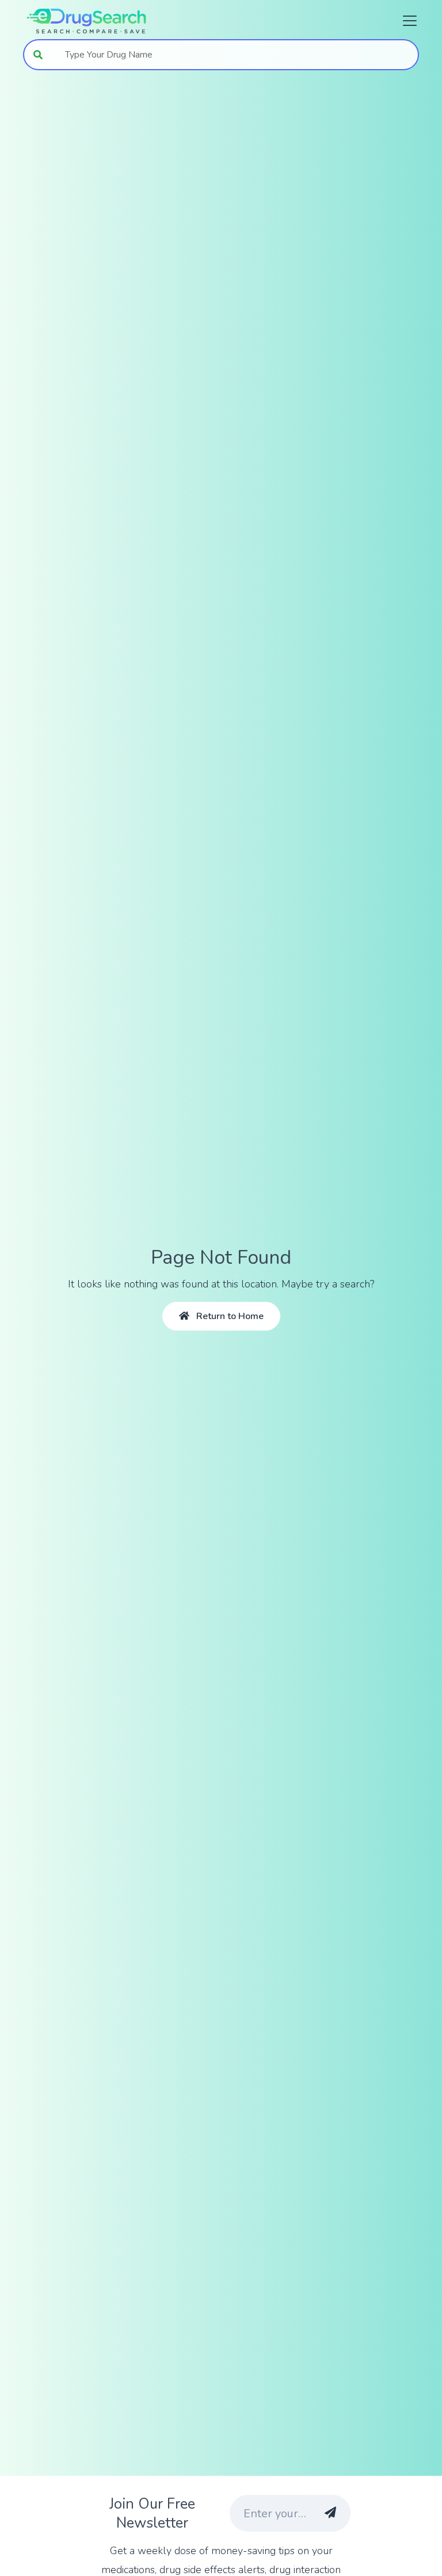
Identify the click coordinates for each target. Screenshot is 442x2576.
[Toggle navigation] (406, 21)
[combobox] (236, 55)
